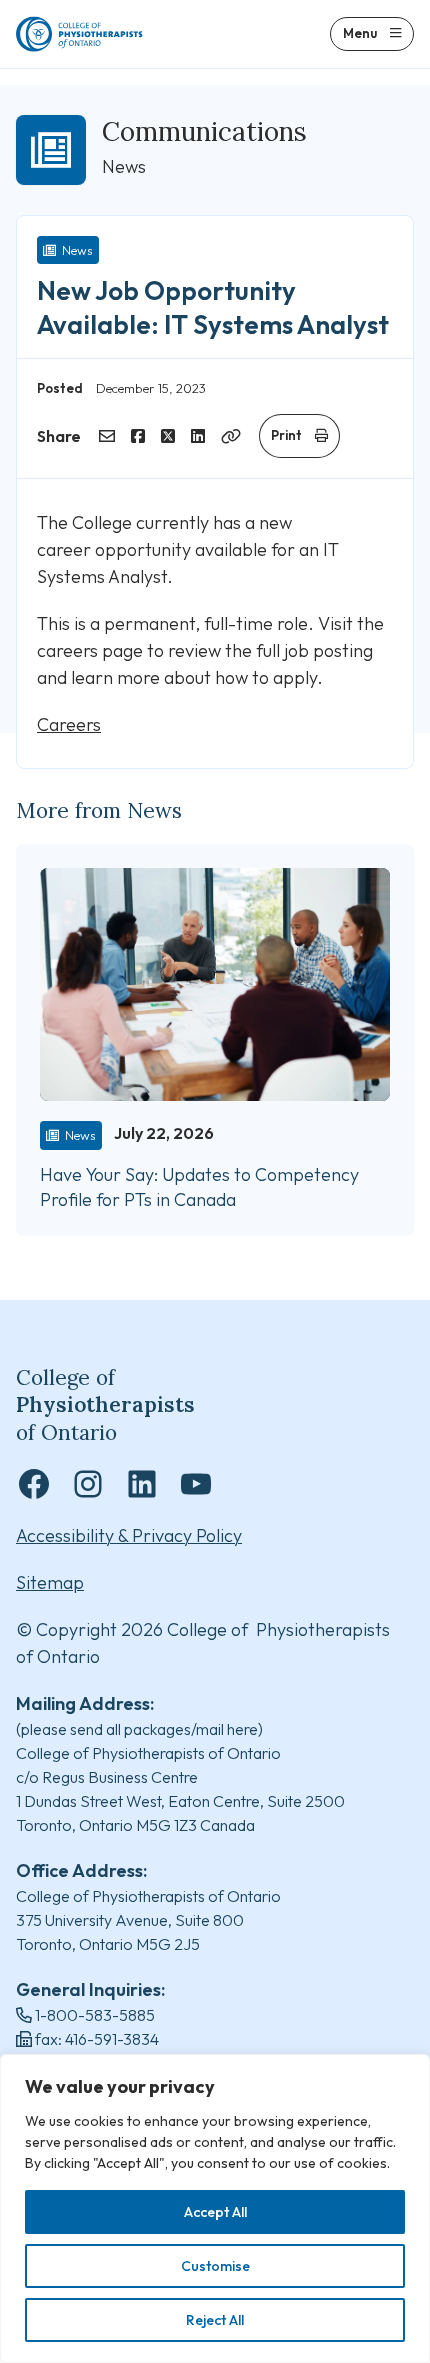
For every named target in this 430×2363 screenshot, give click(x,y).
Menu (360, 33)
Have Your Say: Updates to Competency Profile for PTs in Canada (199, 1187)
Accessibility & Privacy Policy (129, 1535)
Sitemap (50, 1582)
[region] (215, 2208)
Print (286, 435)
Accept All (215, 2212)
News (77, 250)
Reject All (215, 2320)
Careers (69, 724)
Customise (215, 2266)
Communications (204, 131)
